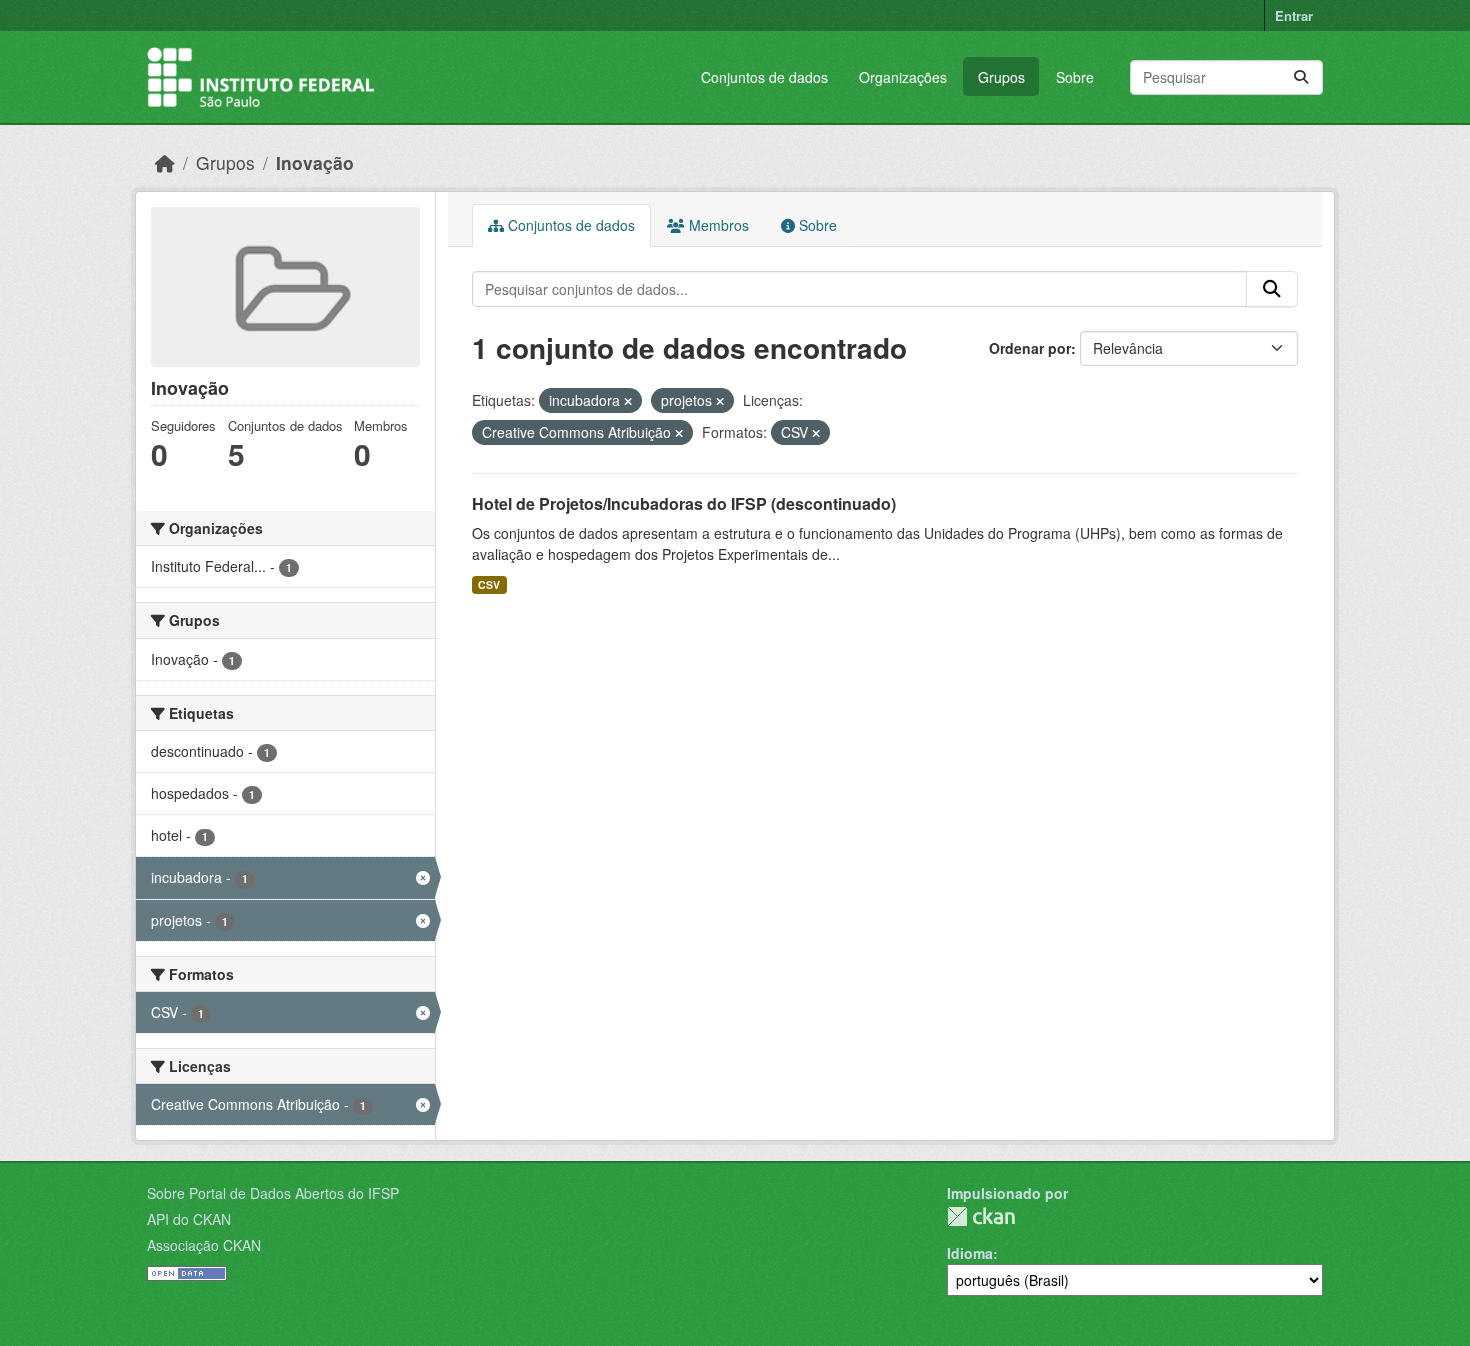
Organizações (903, 77)
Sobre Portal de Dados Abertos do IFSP (273, 1193)
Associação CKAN (204, 1245)
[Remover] (628, 401)
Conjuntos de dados (764, 77)
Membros (717, 225)
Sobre (1075, 77)
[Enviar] (1301, 77)
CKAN (981, 1216)
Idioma (970, 1253)
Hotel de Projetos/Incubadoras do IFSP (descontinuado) (684, 503)
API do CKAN (189, 1219)
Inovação (315, 162)
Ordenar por (1030, 348)
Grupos (1001, 77)
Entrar (1294, 15)
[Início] (165, 162)
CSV (489, 584)
